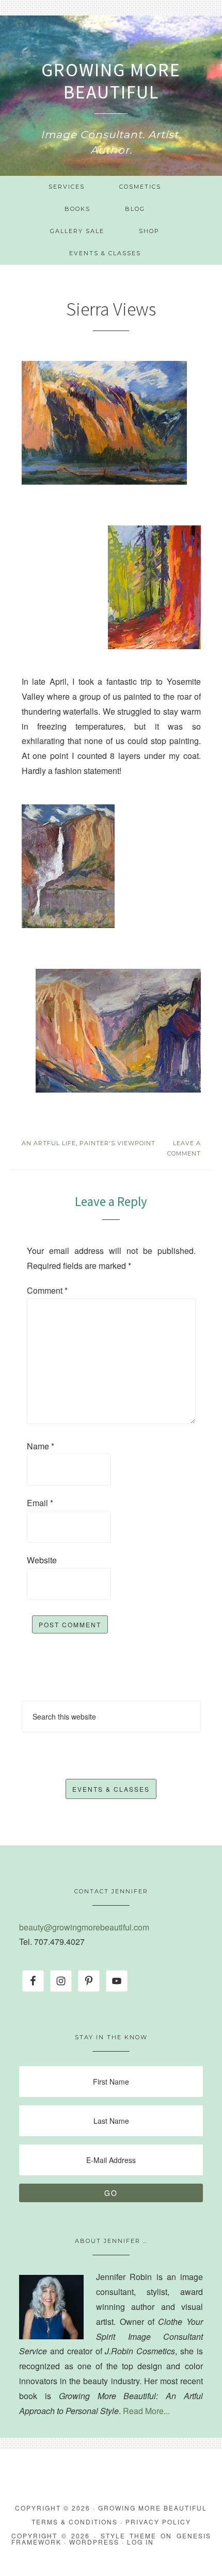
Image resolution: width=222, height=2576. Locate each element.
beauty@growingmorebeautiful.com (84, 1927)
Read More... (146, 2411)
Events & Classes (111, 1789)
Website (42, 1560)
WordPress (94, 2542)
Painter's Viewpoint (117, 1143)
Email (40, 1503)
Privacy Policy (158, 2522)
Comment (47, 1290)
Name (41, 1446)
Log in (140, 2542)
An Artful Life (49, 1143)
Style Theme (129, 2536)
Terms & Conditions (75, 2522)
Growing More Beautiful (111, 81)
